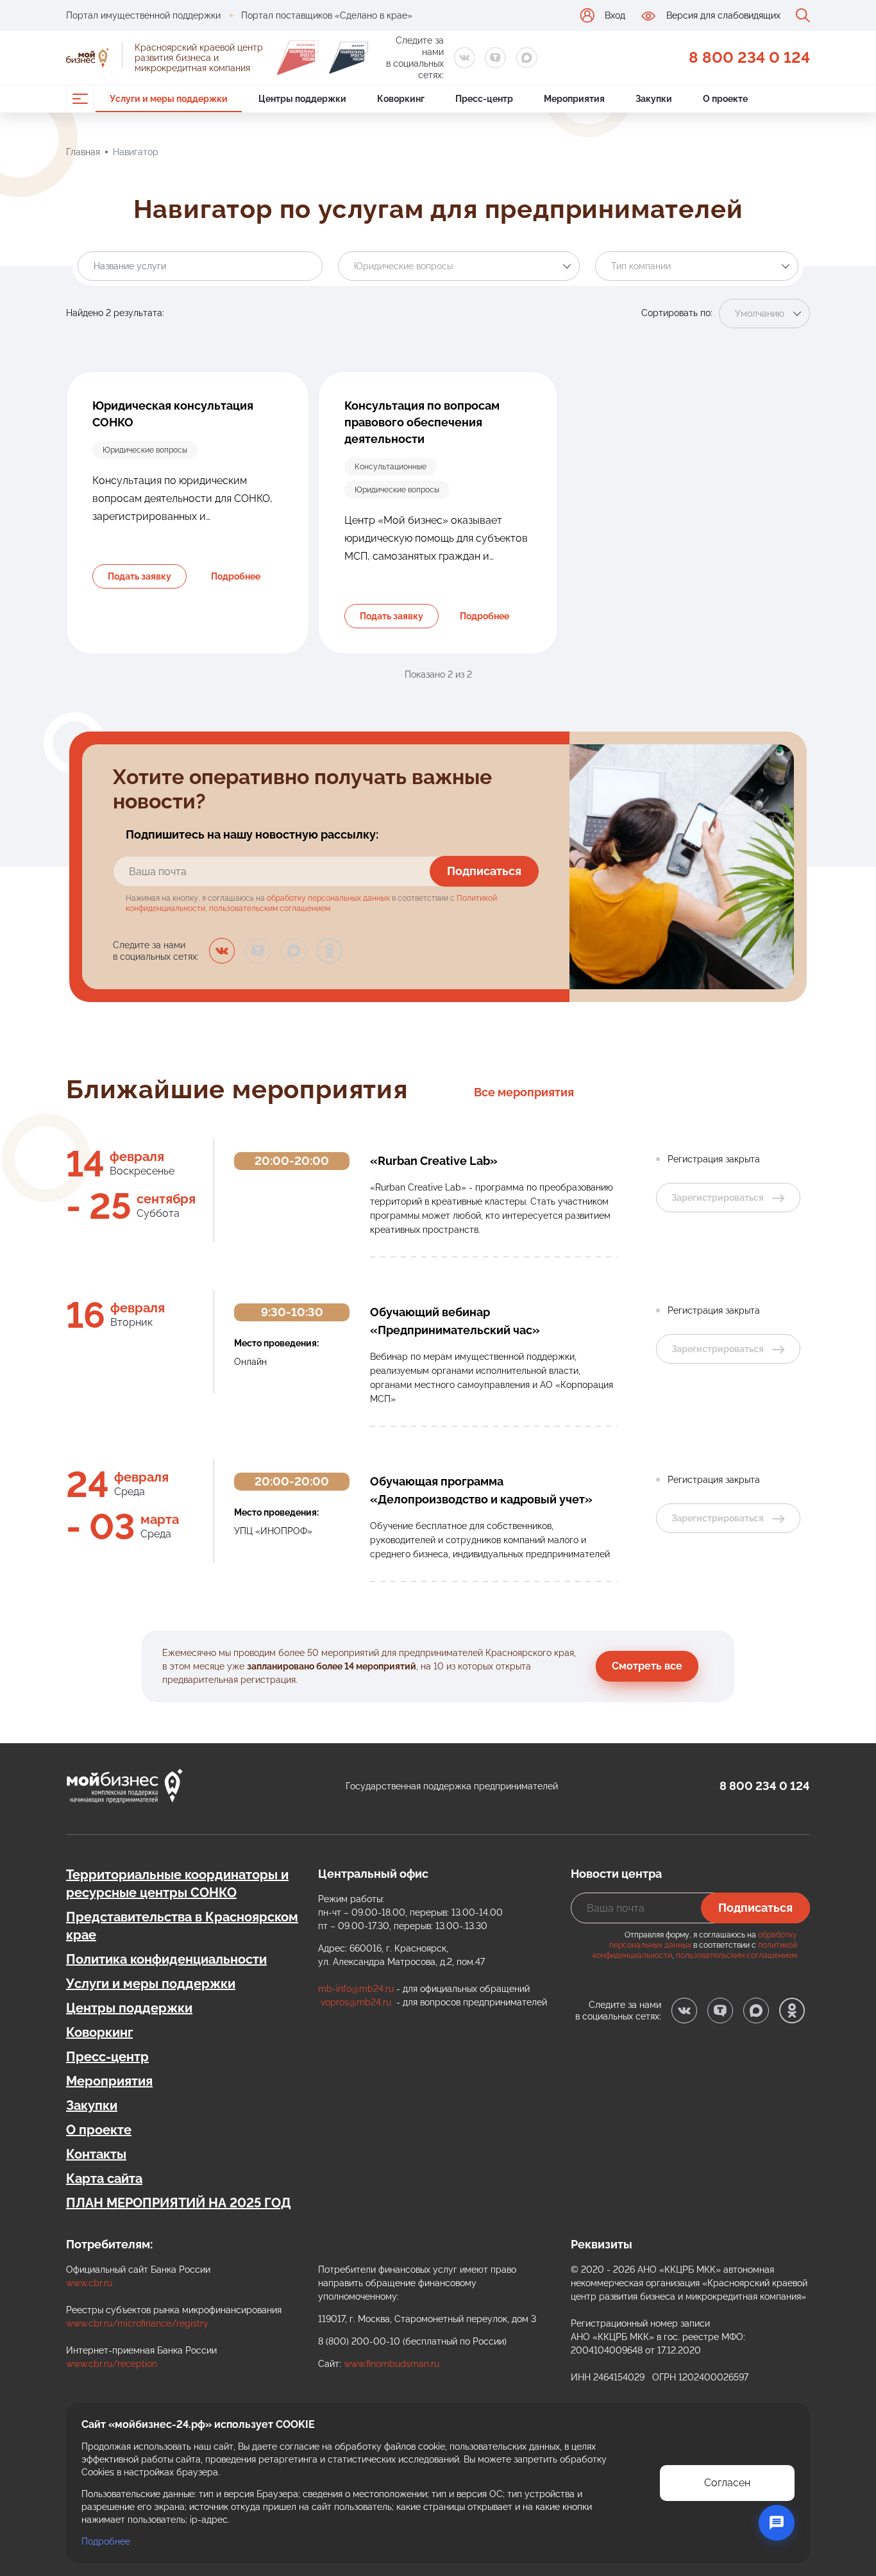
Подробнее (236, 576)
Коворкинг (99, 2032)
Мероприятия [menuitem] (574, 99)
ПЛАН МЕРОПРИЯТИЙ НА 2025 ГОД (179, 2203)
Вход (615, 15)
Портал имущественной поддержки (143, 15)
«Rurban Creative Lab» (434, 1161)
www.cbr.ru (89, 2283)
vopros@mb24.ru (356, 2002)
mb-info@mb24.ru (356, 1989)
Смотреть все (647, 1666)
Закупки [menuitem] (654, 99)
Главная (83, 152)
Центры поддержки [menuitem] (302, 99)
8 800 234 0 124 (749, 57)
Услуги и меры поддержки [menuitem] (169, 99)
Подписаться (484, 871)
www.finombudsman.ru (392, 2364)
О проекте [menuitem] (725, 99)
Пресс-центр (107, 2057)
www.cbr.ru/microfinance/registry (137, 2323)
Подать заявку (139, 576)
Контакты (96, 2154)
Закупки (92, 2105)
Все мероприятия (524, 1092)
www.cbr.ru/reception (112, 2364)
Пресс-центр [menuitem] (484, 99)
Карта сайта (104, 2179)
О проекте (99, 2130)
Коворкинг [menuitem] (401, 99)
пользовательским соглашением (270, 908)
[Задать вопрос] (777, 2523)
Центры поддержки (129, 2008)
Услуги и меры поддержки (151, 1984)
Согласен (727, 2483)
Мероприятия (109, 2081)
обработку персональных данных (328, 898)
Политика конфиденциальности (166, 1959)
